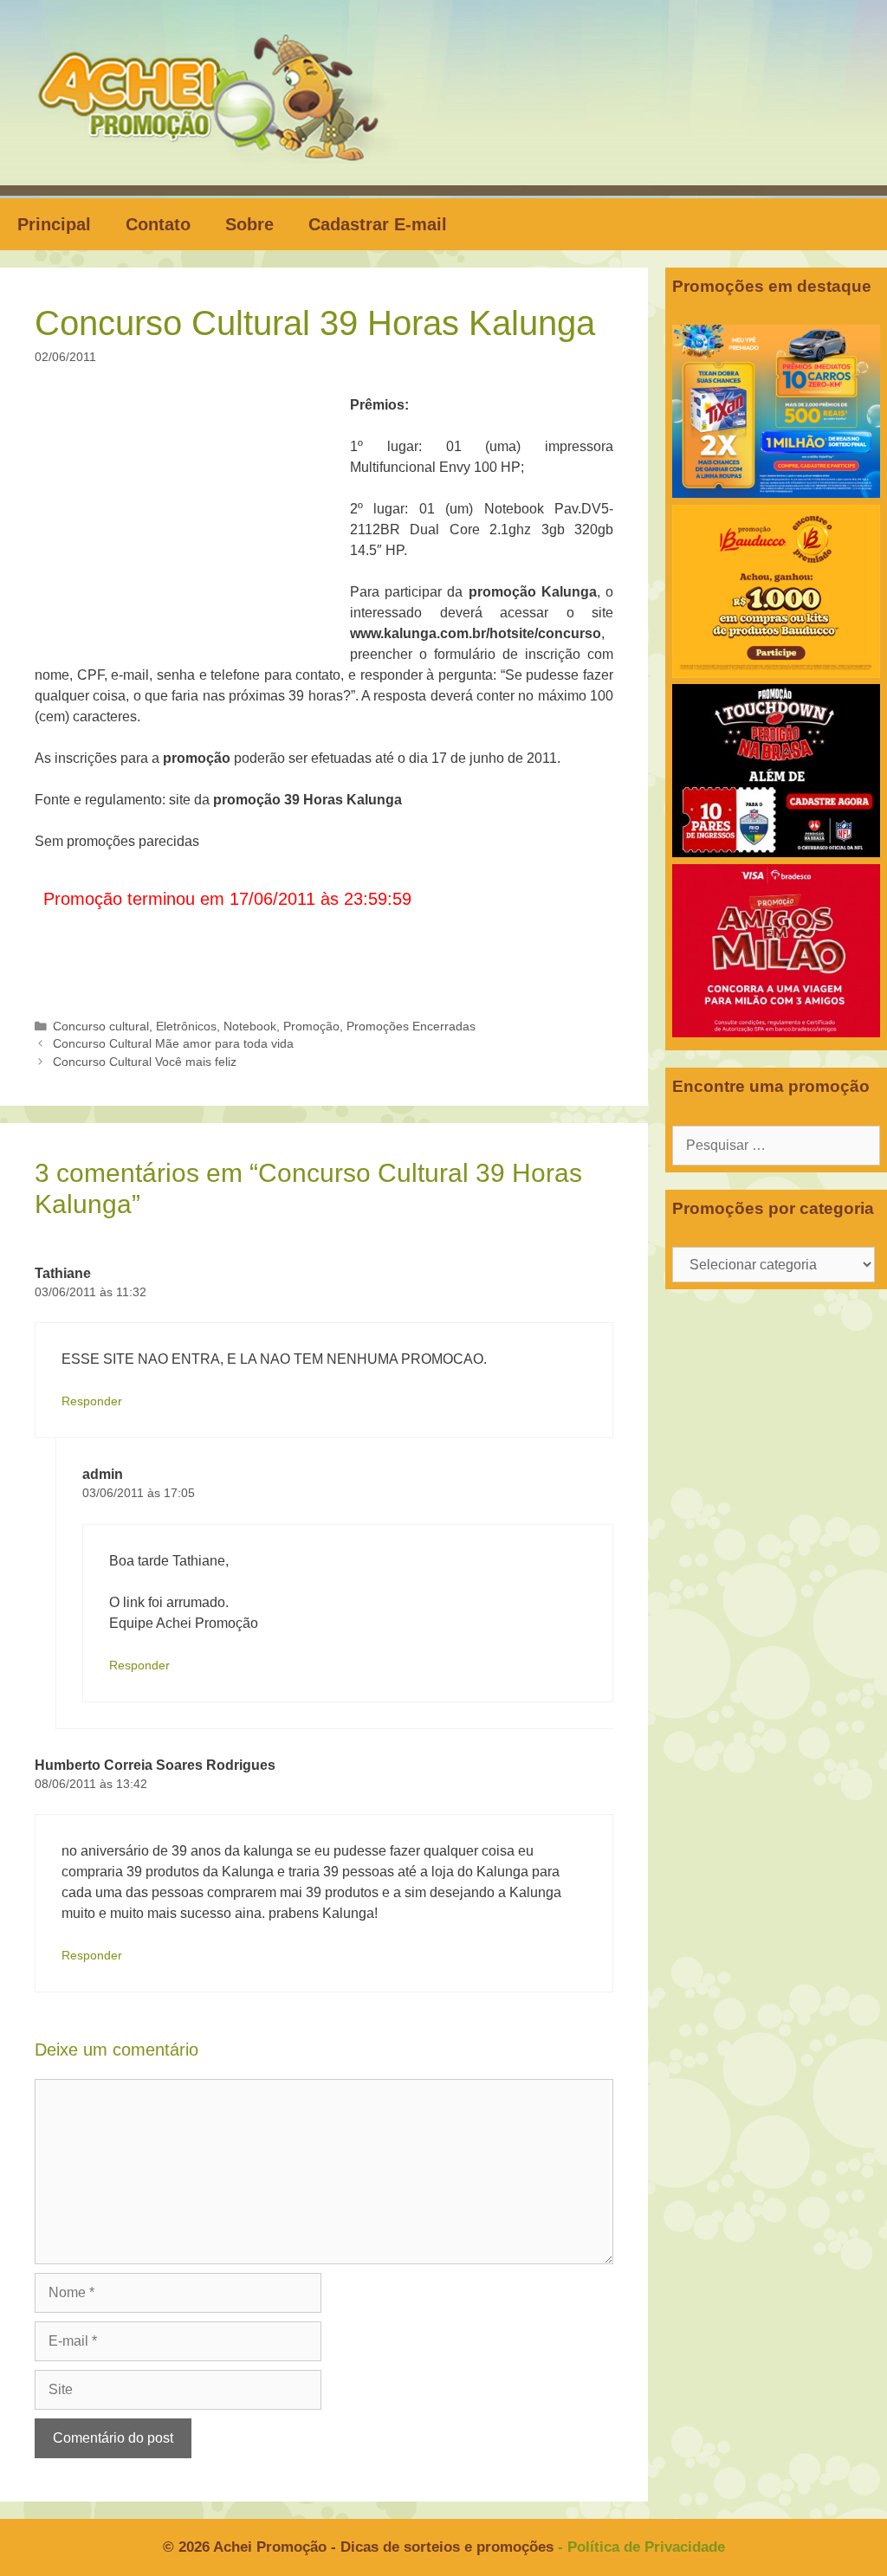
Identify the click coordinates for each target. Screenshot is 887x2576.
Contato (158, 224)
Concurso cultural (101, 1027)
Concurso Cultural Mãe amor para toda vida (173, 1044)
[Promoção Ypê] (776, 493)
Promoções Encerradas (411, 1027)
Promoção (311, 1027)
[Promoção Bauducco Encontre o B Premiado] (776, 673)
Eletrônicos (186, 1027)
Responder (92, 1401)
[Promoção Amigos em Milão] (776, 1033)
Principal (54, 224)
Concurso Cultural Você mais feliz (145, 1062)
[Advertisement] (197, 523)
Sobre (249, 224)
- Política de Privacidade (641, 2547)
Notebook (250, 1027)
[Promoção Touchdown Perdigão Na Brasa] (776, 852)
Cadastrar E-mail (378, 224)
